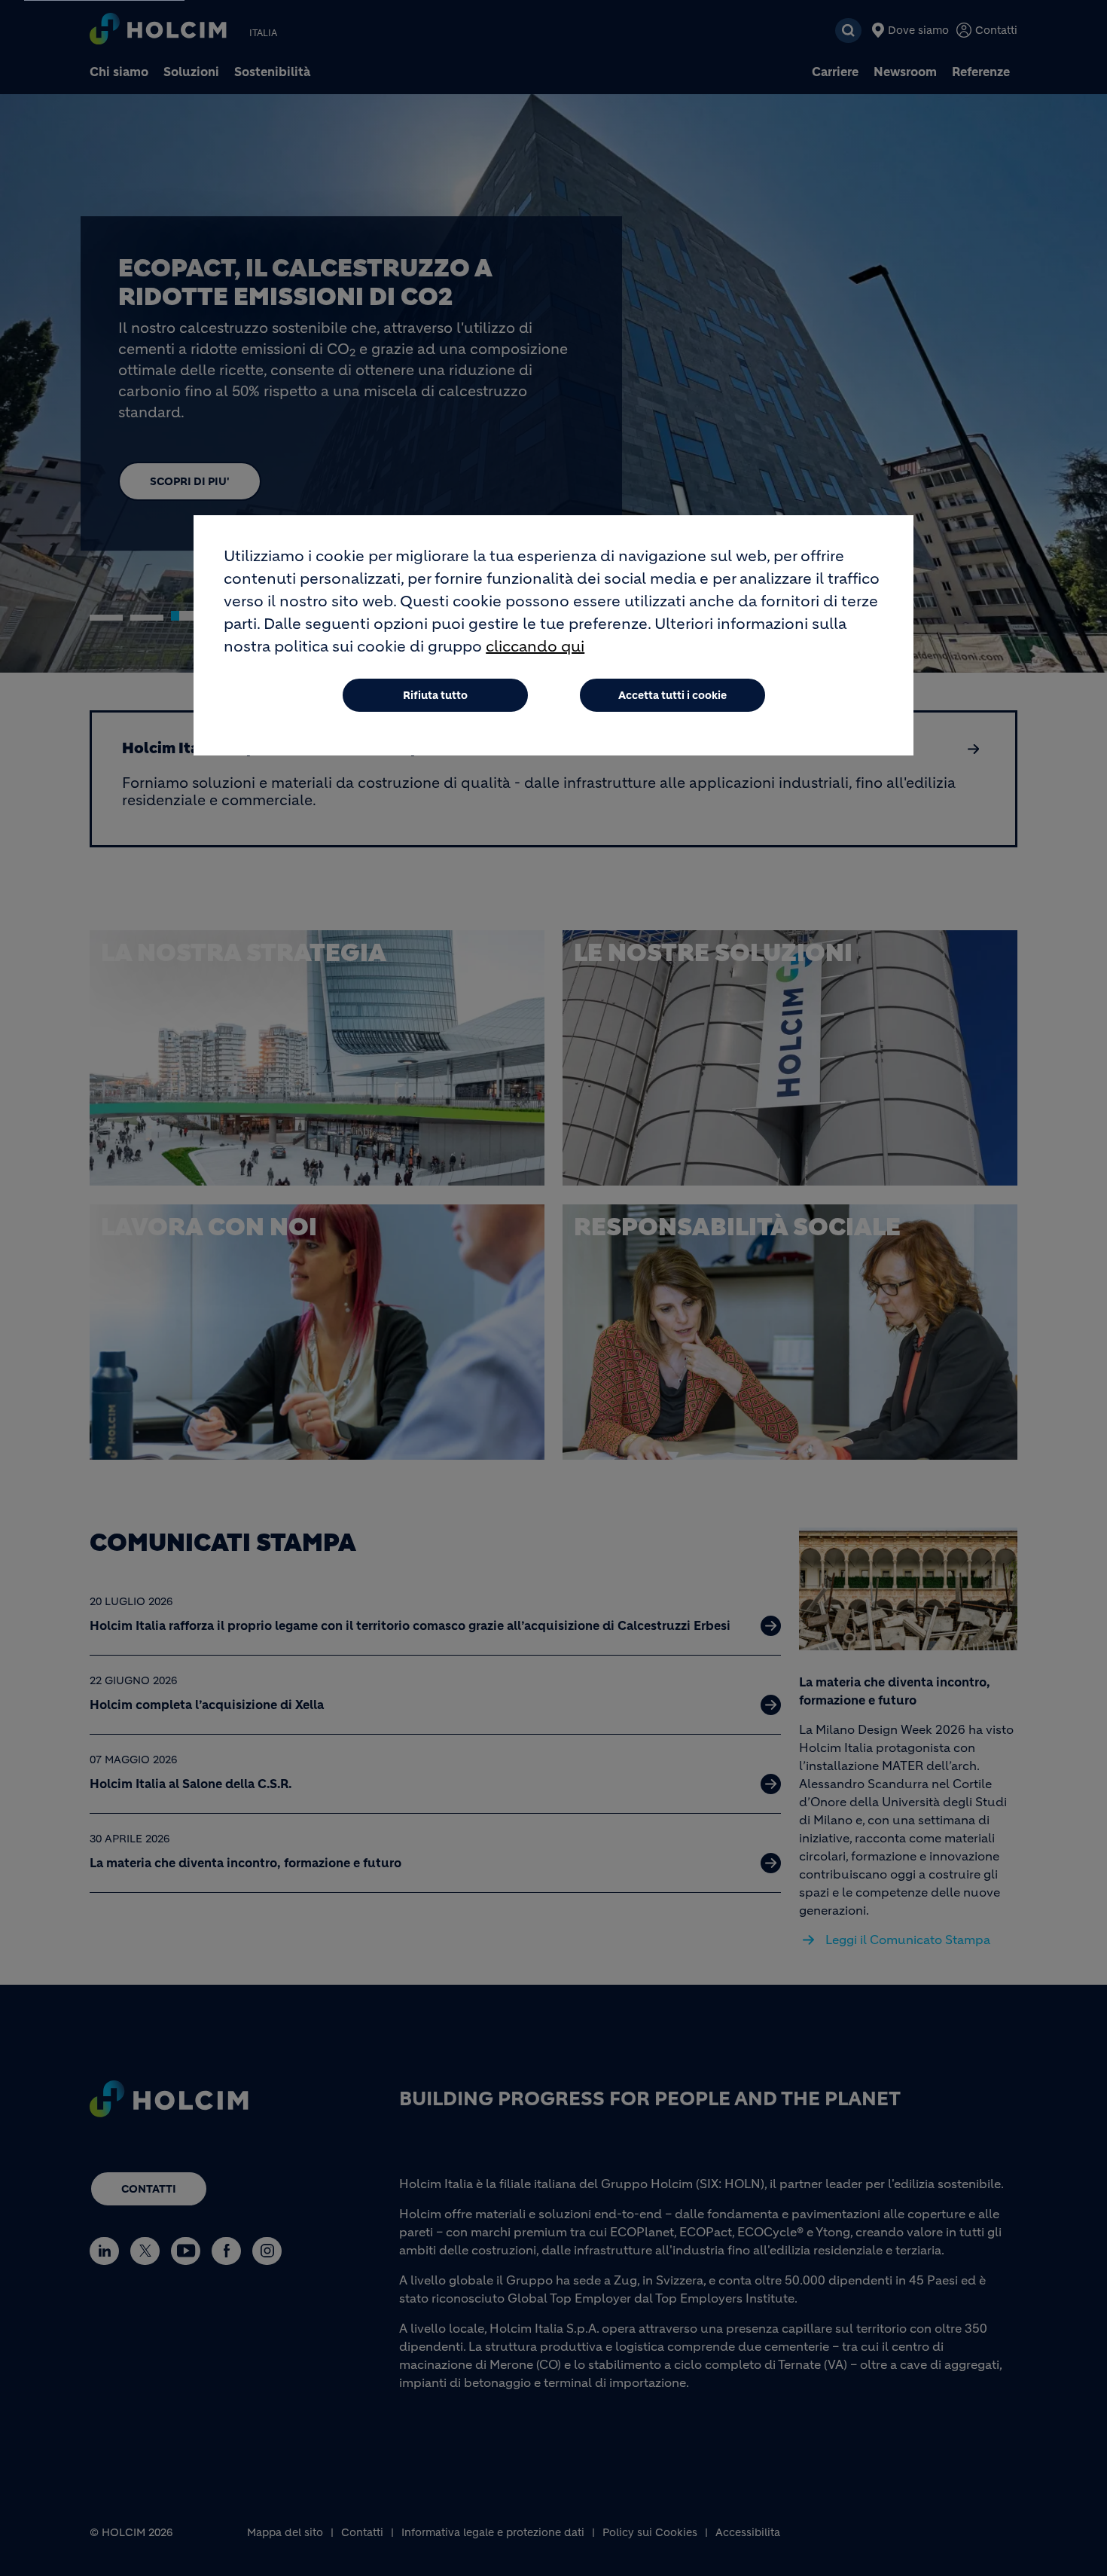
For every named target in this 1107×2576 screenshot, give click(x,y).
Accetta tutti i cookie (672, 695)
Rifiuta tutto (435, 695)
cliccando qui (535, 647)
